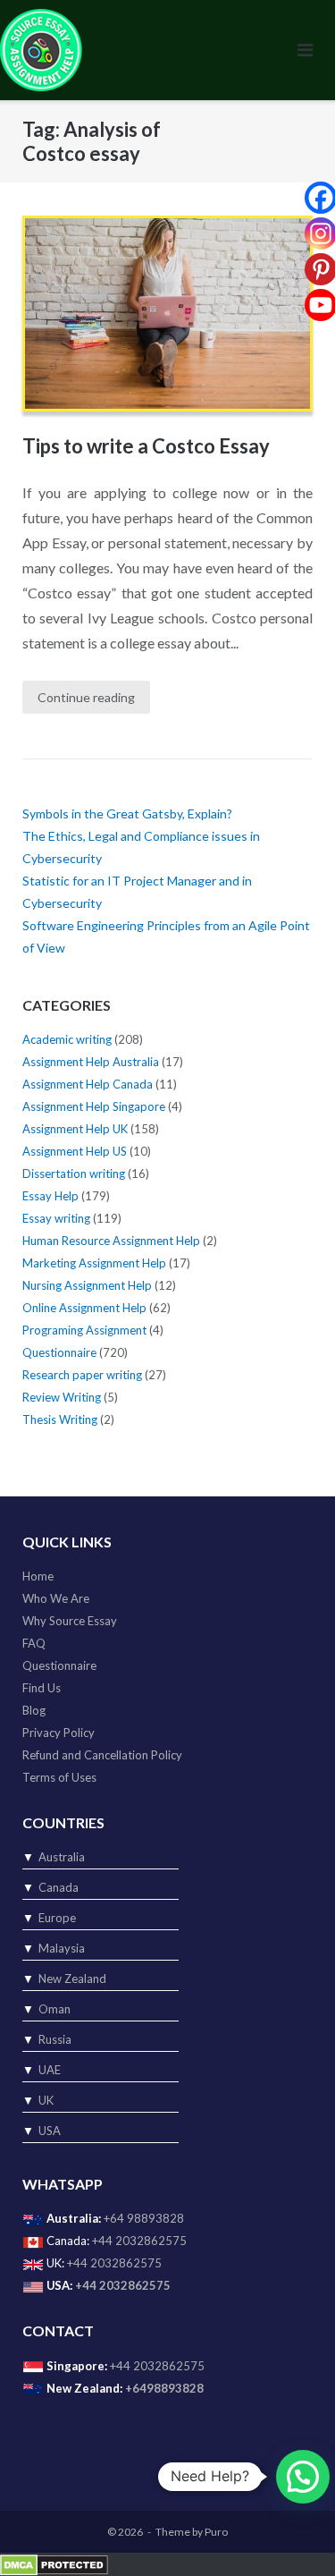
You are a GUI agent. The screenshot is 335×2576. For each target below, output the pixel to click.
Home (38, 1576)
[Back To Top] (291, 2533)
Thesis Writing (60, 1419)
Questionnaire (59, 1352)
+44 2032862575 (139, 2241)
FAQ (34, 1643)
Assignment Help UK (75, 1129)
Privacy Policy (59, 1733)
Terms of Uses (59, 1777)
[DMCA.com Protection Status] (54, 2563)
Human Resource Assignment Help (111, 1241)
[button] (303, 2477)
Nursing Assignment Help (87, 1285)
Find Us (42, 1688)
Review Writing (62, 1397)
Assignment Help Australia (91, 1062)
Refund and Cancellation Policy (102, 1755)
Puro (216, 2532)
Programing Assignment (84, 1330)
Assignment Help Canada (88, 1084)
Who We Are (56, 1598)
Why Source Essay (70, 1621)
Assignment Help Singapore (94, 1106)
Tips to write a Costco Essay (146, 446)
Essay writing (56, 1218)
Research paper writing (82, 1375)
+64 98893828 (144, 2218)
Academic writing (67, 1039)
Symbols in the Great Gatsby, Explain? (127, 813)
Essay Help (50, 1196)
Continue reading (86, 697)
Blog (34, 1710)
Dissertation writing (74, 1174)
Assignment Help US (75, 1151)
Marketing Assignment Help (94, 1263)
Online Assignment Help (84, 1308)
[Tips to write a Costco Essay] (167, 314)
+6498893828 (164, 2388)
